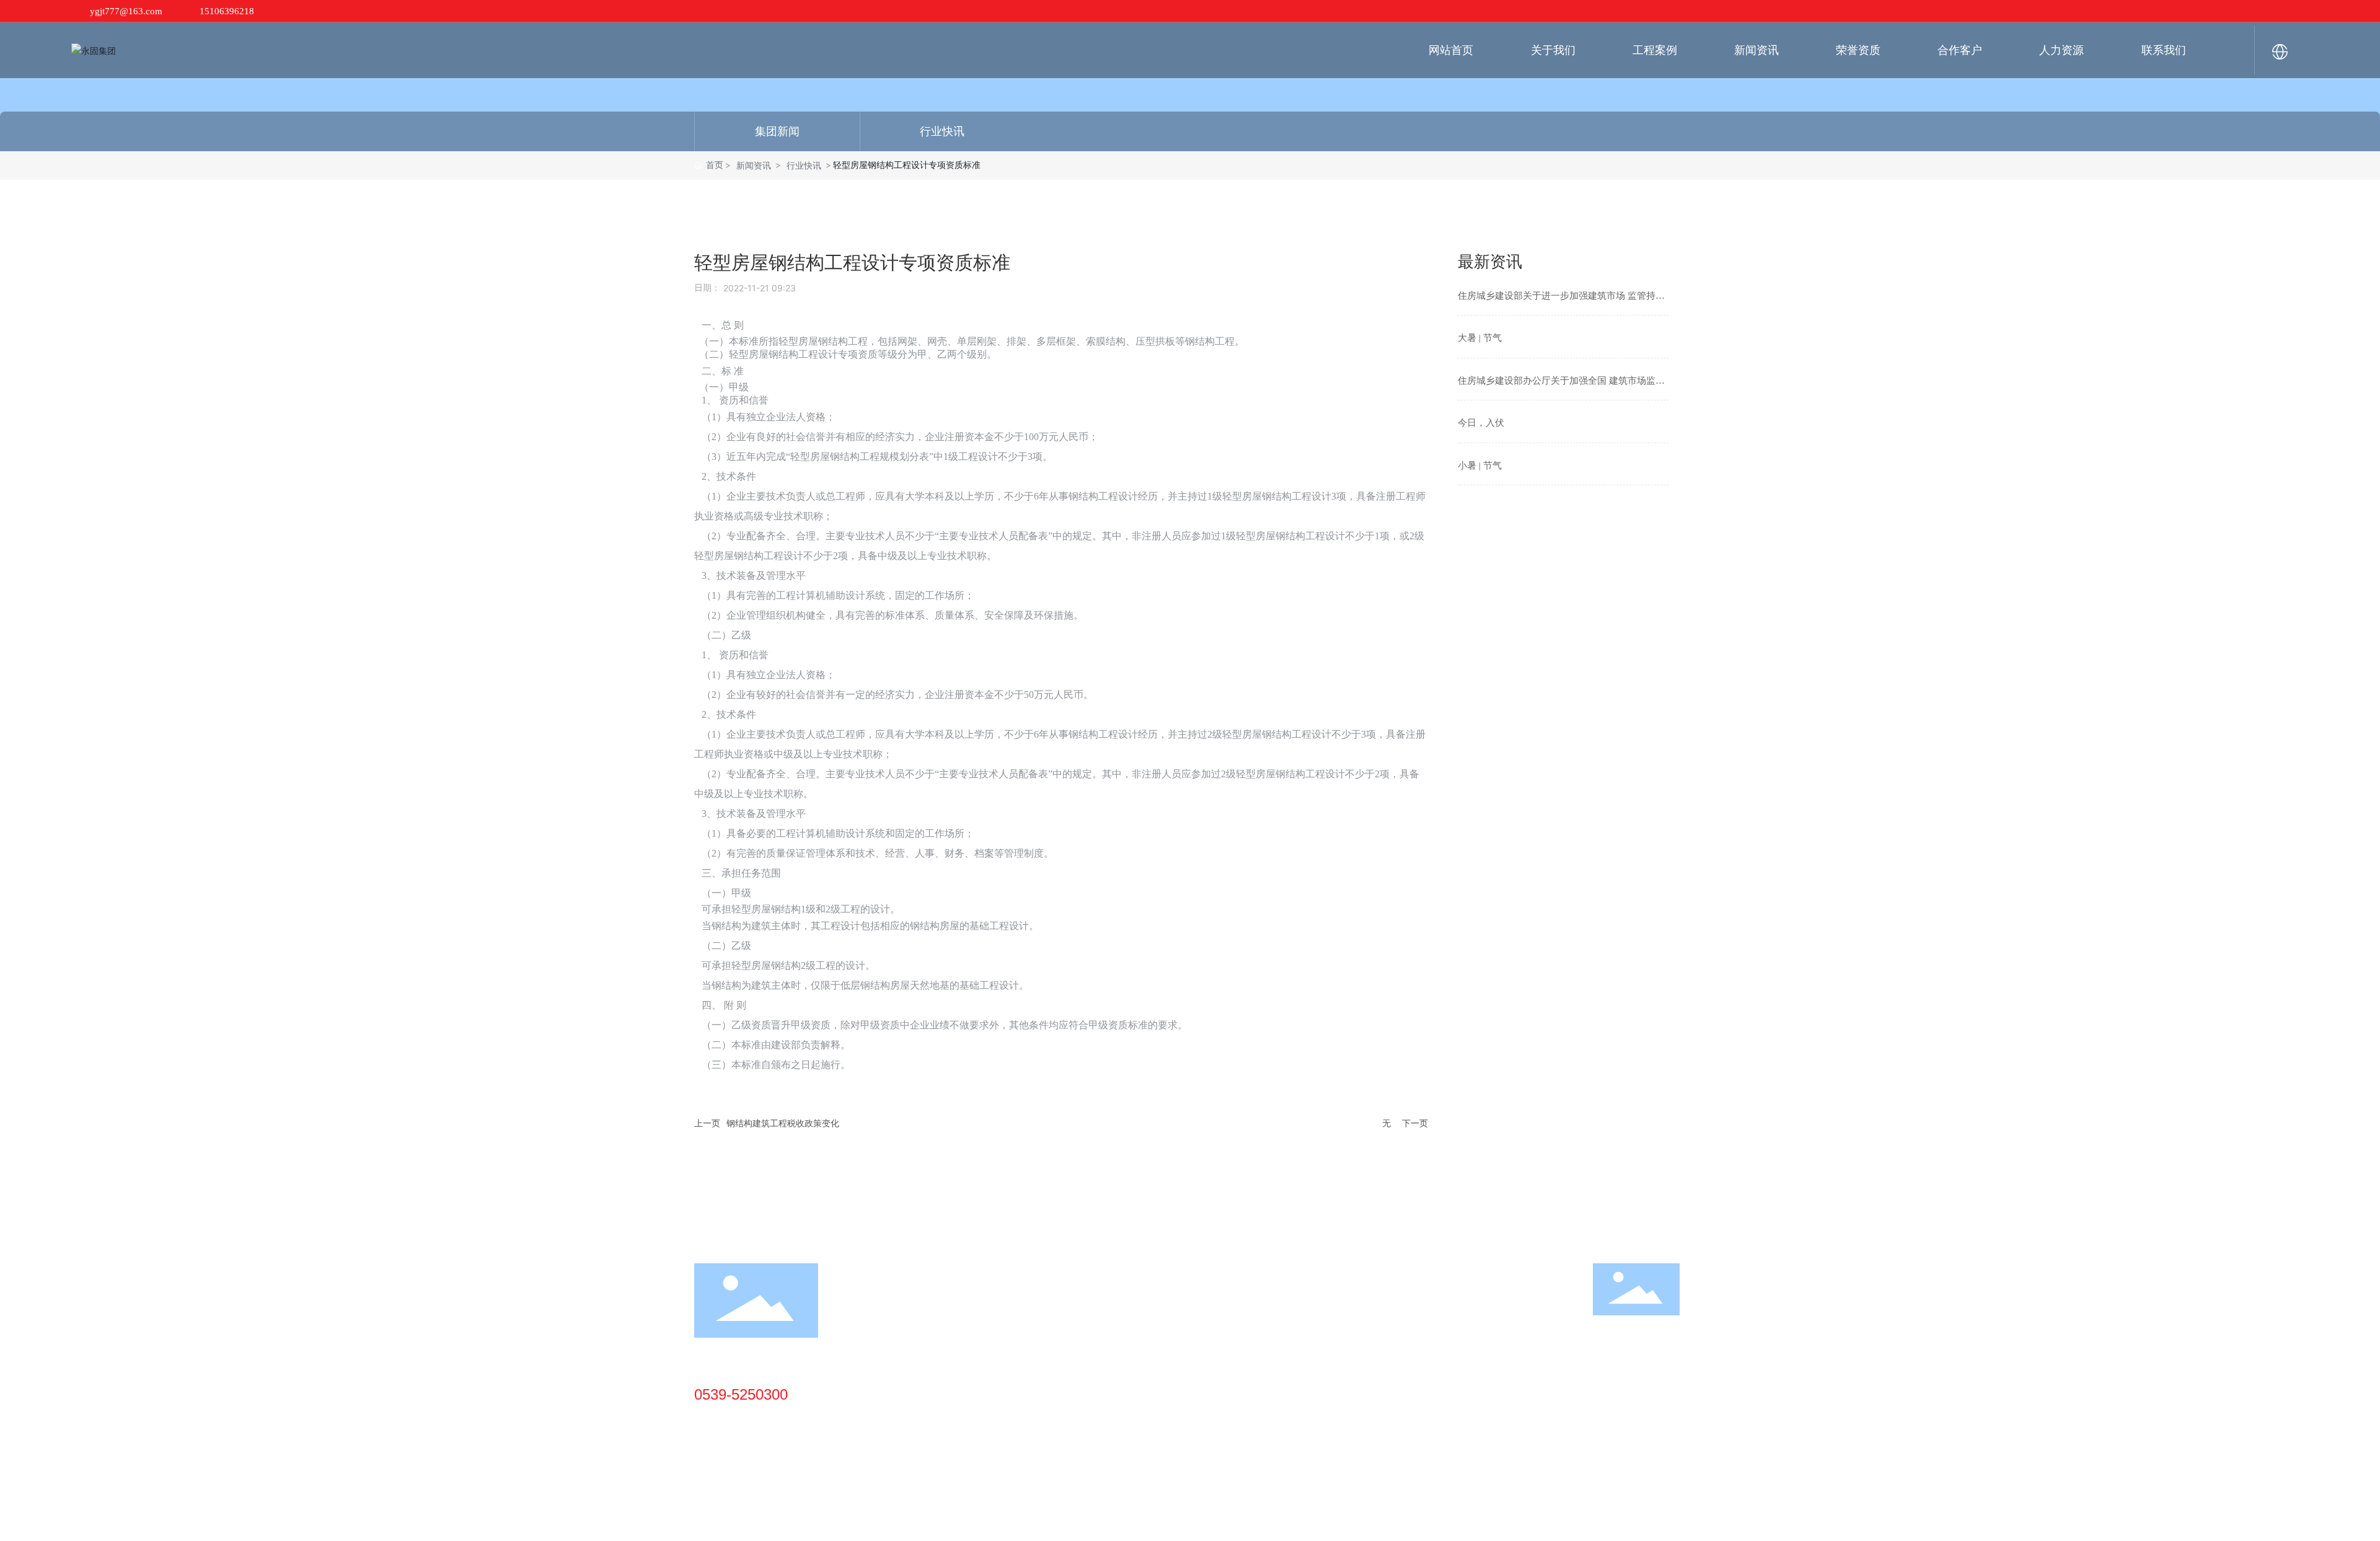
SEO (1499, 1520)
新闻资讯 (754, 165)
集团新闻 (777, 131)
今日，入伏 (1481, 423)
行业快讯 (942, 131)
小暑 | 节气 (1480, 466)
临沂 (1474, 1520)
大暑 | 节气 (1480, 338)
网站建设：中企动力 (1424, 1520)
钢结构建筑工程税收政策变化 (783, 1123)
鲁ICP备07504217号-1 (1316, 1520)
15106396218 (227, 11)
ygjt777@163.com (126, 11)
